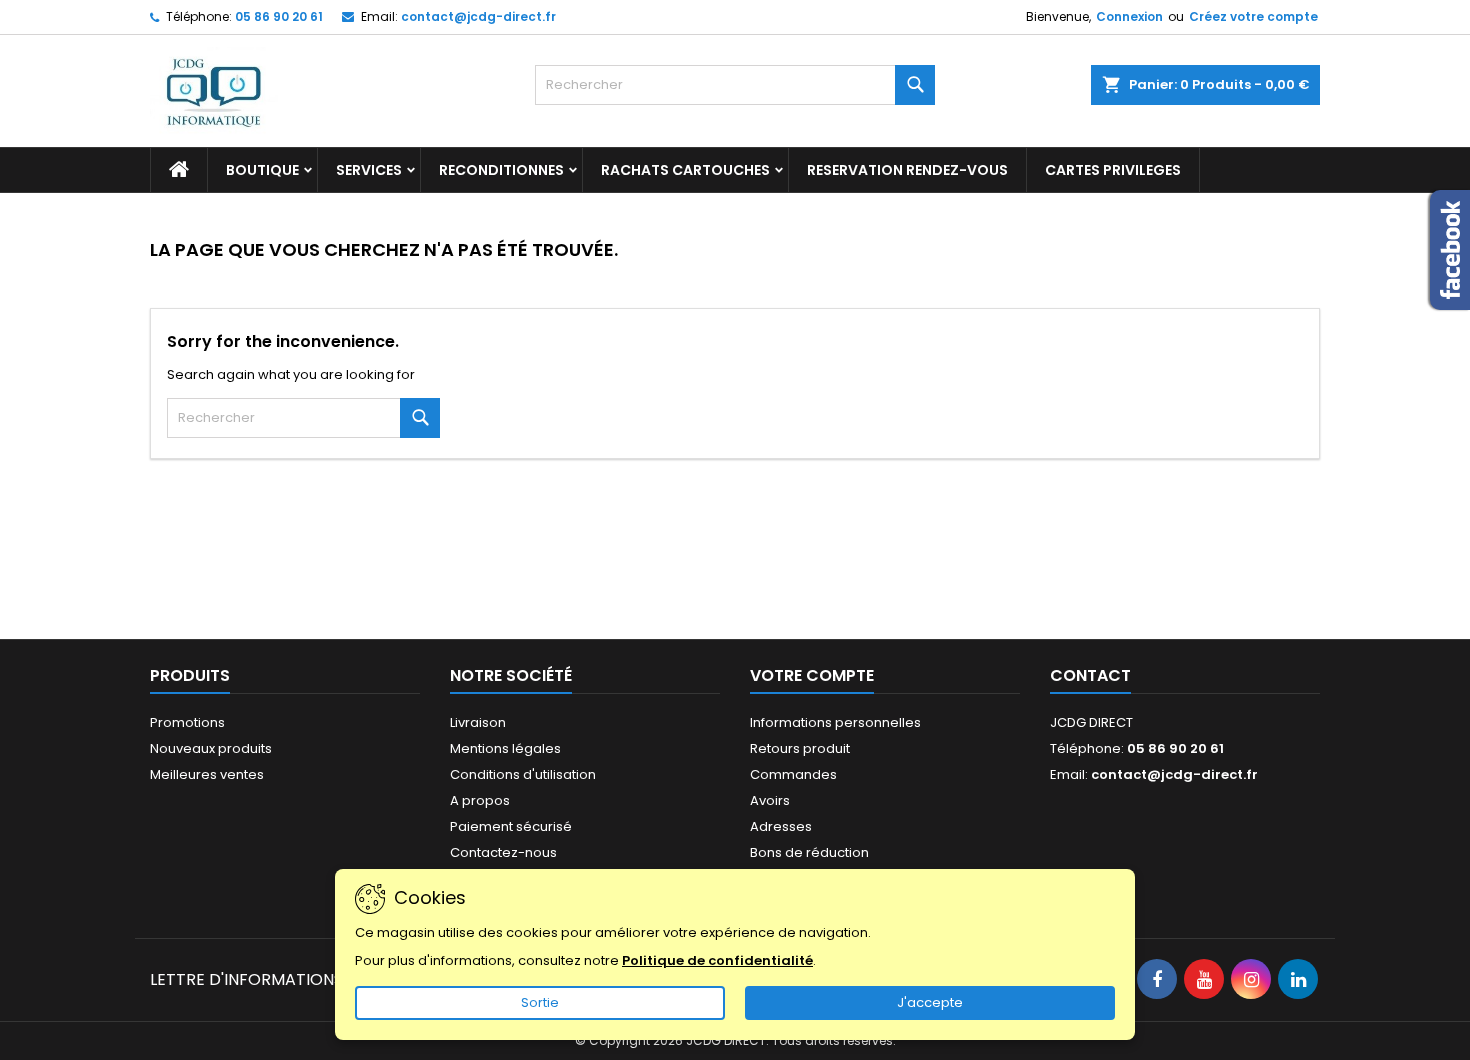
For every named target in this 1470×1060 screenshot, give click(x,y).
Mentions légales (505, 748)
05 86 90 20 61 (279, 16)
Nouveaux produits (211, 748)
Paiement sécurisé (511, 826)
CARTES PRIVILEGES (1113, 170)
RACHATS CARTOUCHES (685, 170)
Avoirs (770, 800)
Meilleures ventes (207, 774)
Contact (1090, 675)
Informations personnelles (835, 722)
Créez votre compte (1253, 16)
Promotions (187, 722)
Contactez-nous (503, 852)
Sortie (540, 1002)
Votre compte (812, 675)
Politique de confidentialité (717, 960)
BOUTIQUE (262, 170)
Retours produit (800, 748)
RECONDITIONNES (501, 170)
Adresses (781, 826)
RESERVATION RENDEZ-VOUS (907, 170)
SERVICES (369, 170)
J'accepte (930, 1002)
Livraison (478, 722)
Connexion (1129, 16)
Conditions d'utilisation (523, 774)
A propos (480, 800)
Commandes (793, 774)
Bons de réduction (809, 852)
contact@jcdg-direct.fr (478, 16)
